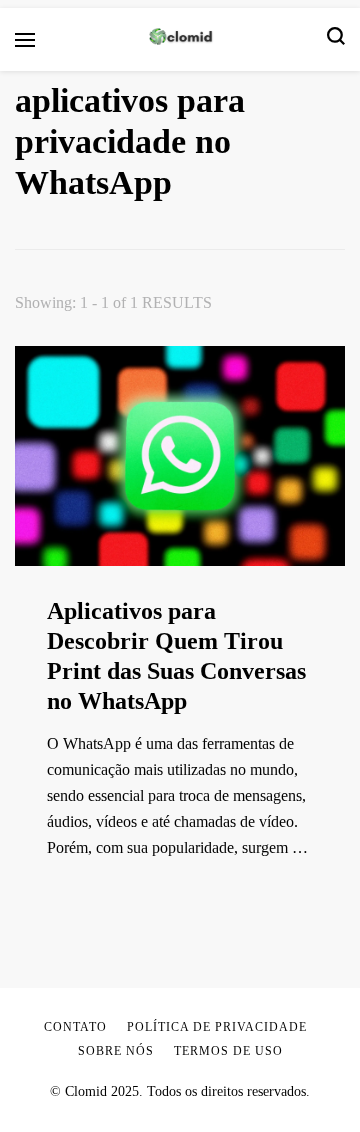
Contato (75, 1027)
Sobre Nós (116, 1051)
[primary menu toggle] (25, 40)
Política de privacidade (217, 1027)
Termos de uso (228, 1051)
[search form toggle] (336, 39)
